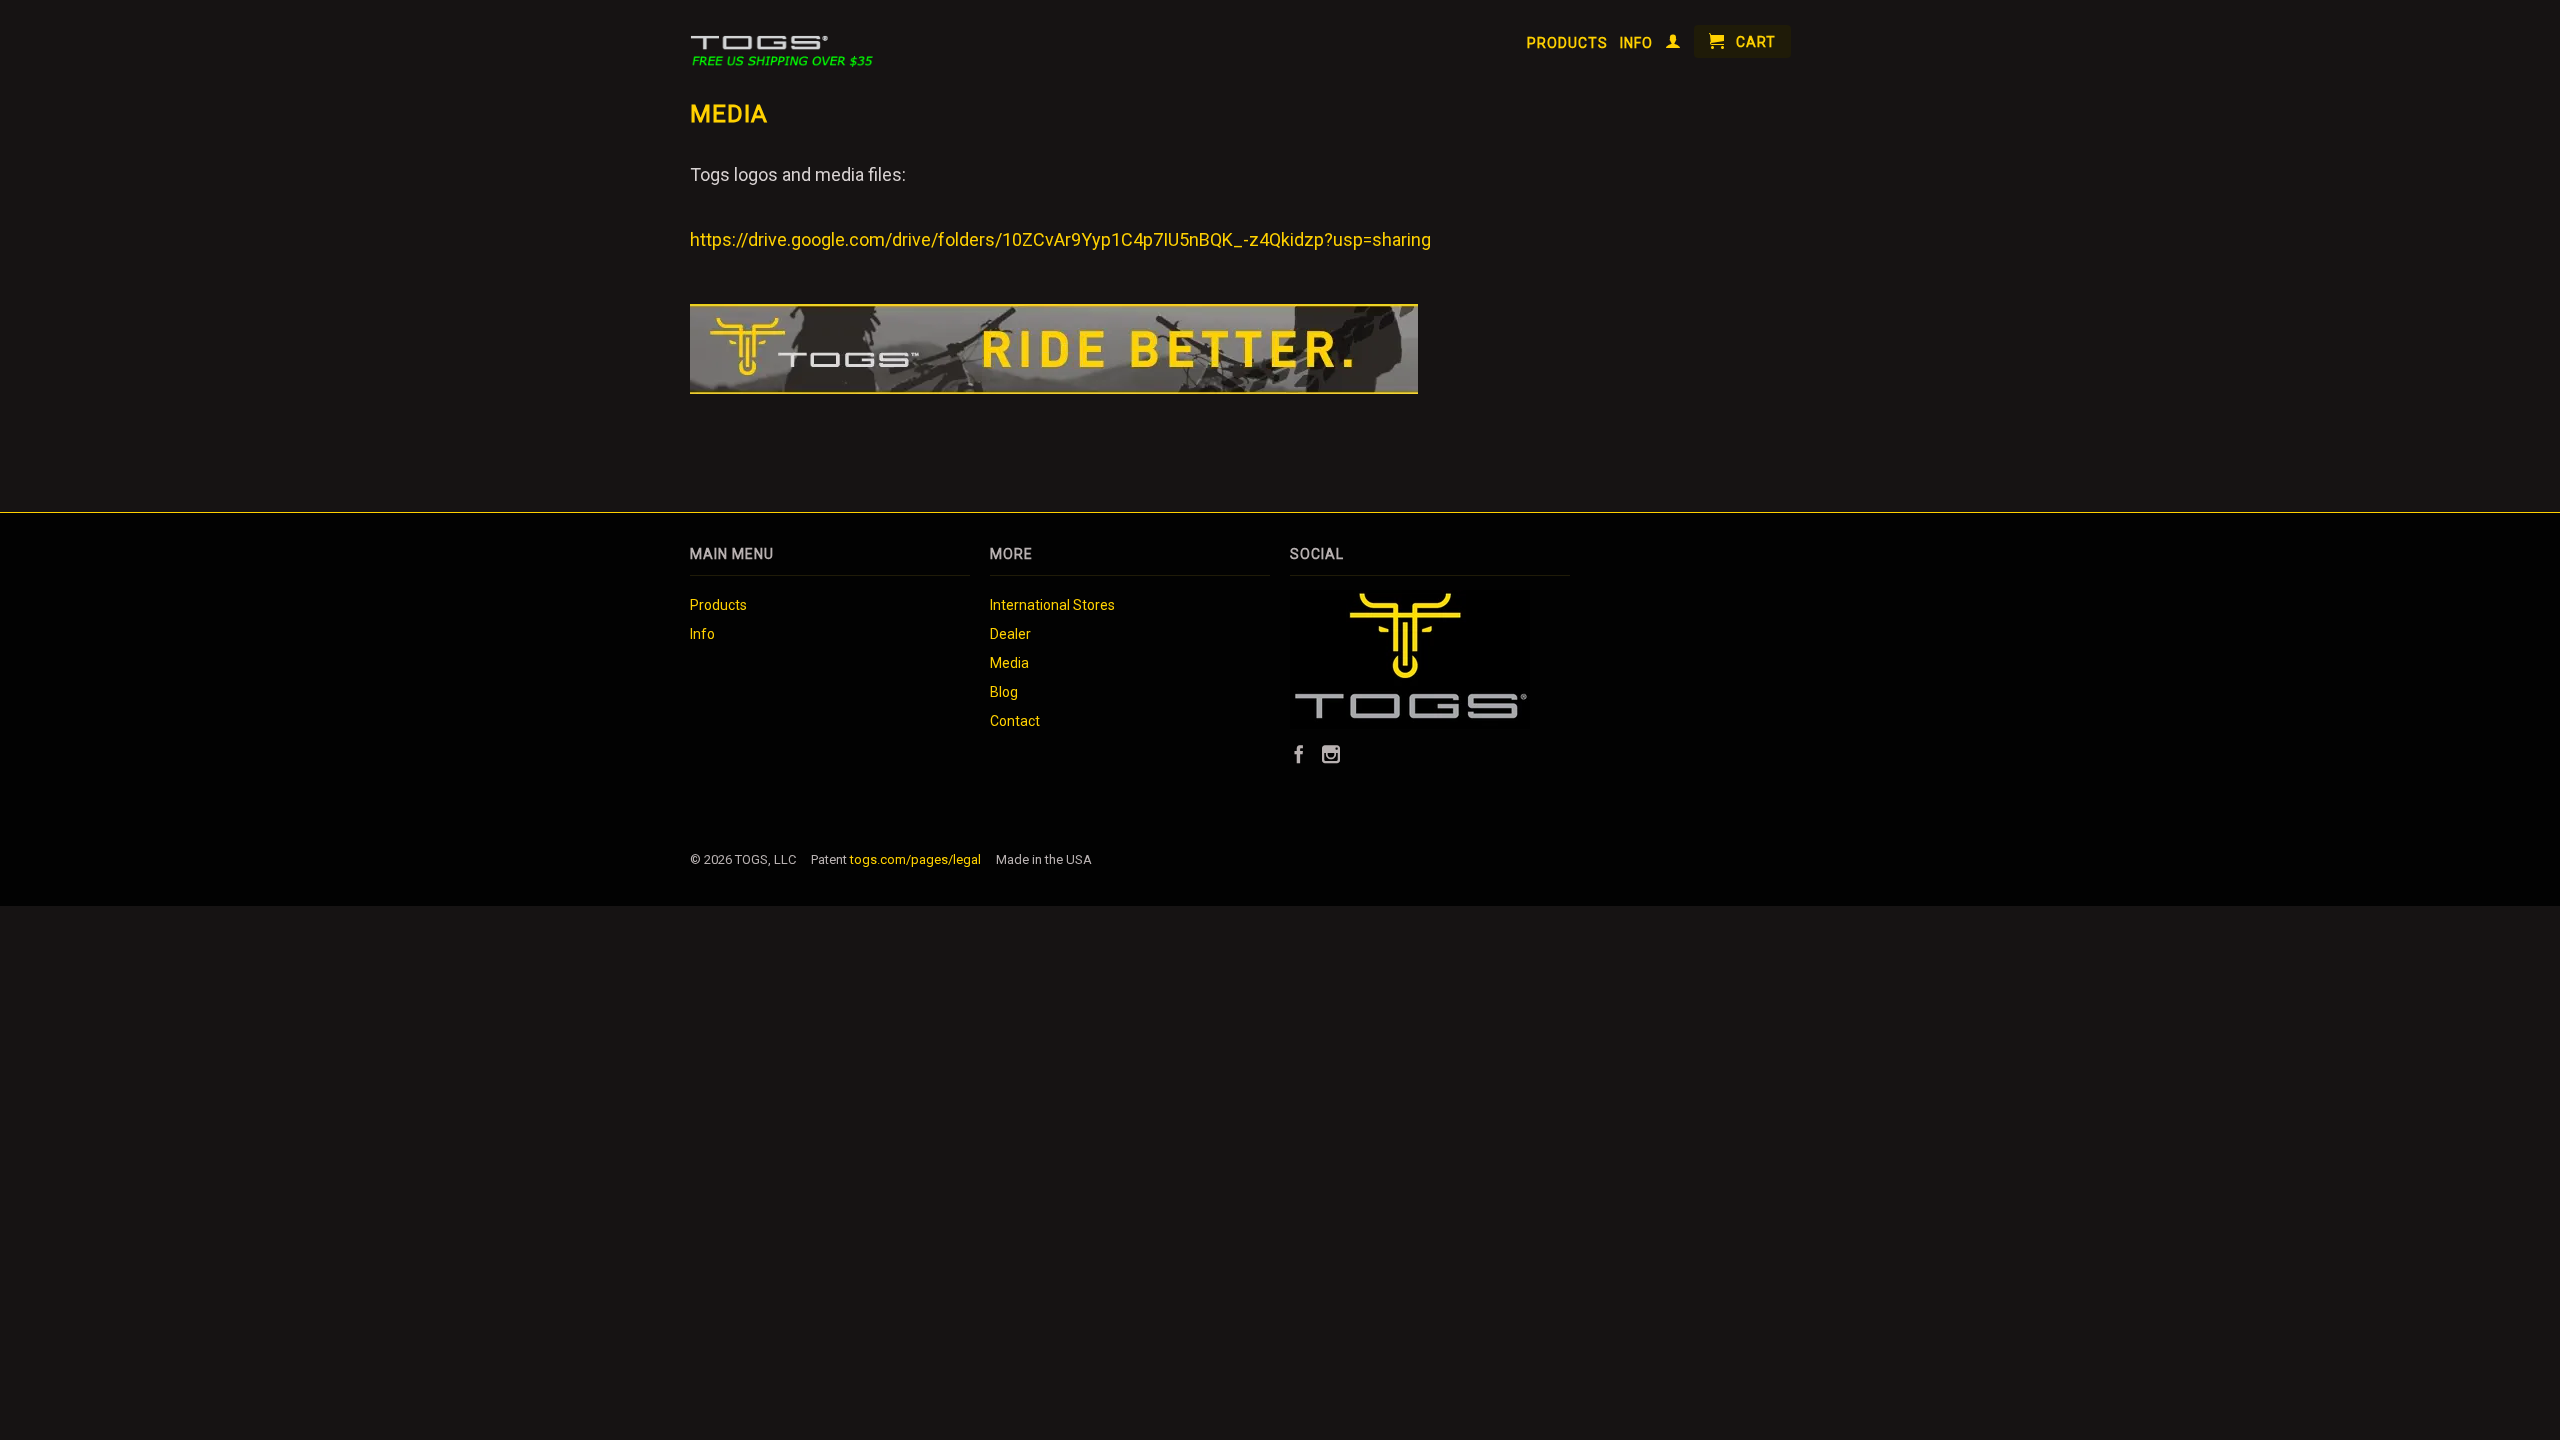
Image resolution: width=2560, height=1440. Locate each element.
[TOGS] (792, 41)
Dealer (1010, 634)
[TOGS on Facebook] (1299, 754)
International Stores (1052, 605)
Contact (1015, 721)
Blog (1004, 692)
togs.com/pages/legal (915, 859)
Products (1567, 43)
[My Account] (1673, 45)
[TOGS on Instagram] (1331, 754)
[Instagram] (1410, 724)
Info (1636, 43)
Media (1009, 663)
